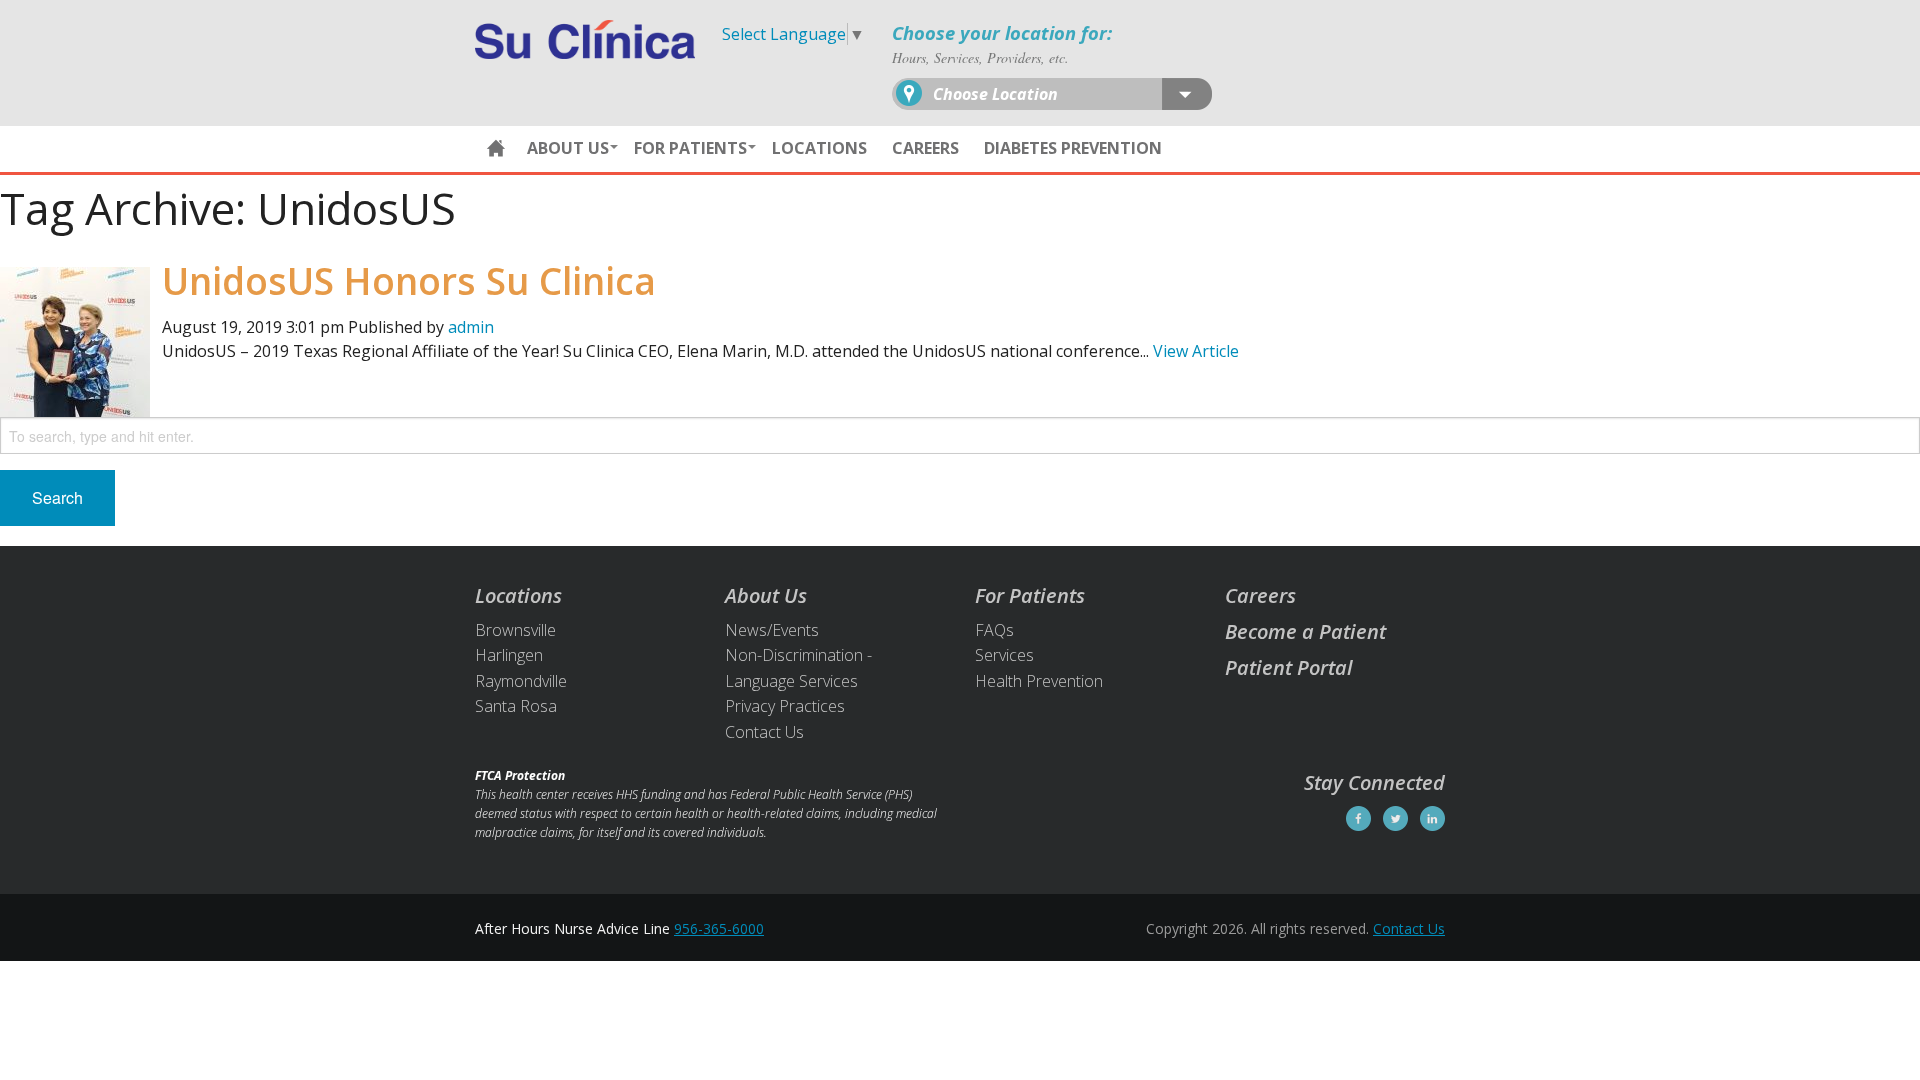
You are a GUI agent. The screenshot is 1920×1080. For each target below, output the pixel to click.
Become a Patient (1305, 631)
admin (471, 327)
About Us (568, 148)
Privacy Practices (785, 706)
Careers (925, 148)
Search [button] (57, 497)
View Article (1196, 351)
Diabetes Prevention (1073, 148)
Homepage (496, 149)
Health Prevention (1039, 681)
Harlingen (509, 655)
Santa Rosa (516, 706)
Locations (819, 148)
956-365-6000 (719, 928)
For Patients (690, 148)
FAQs (994, 630)
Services (1004, 655)
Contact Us (764, 732)
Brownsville (515, 630)
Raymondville (521, 681)
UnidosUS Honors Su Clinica (409, 280)
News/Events (772, 630)
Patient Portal (1289, 667)
